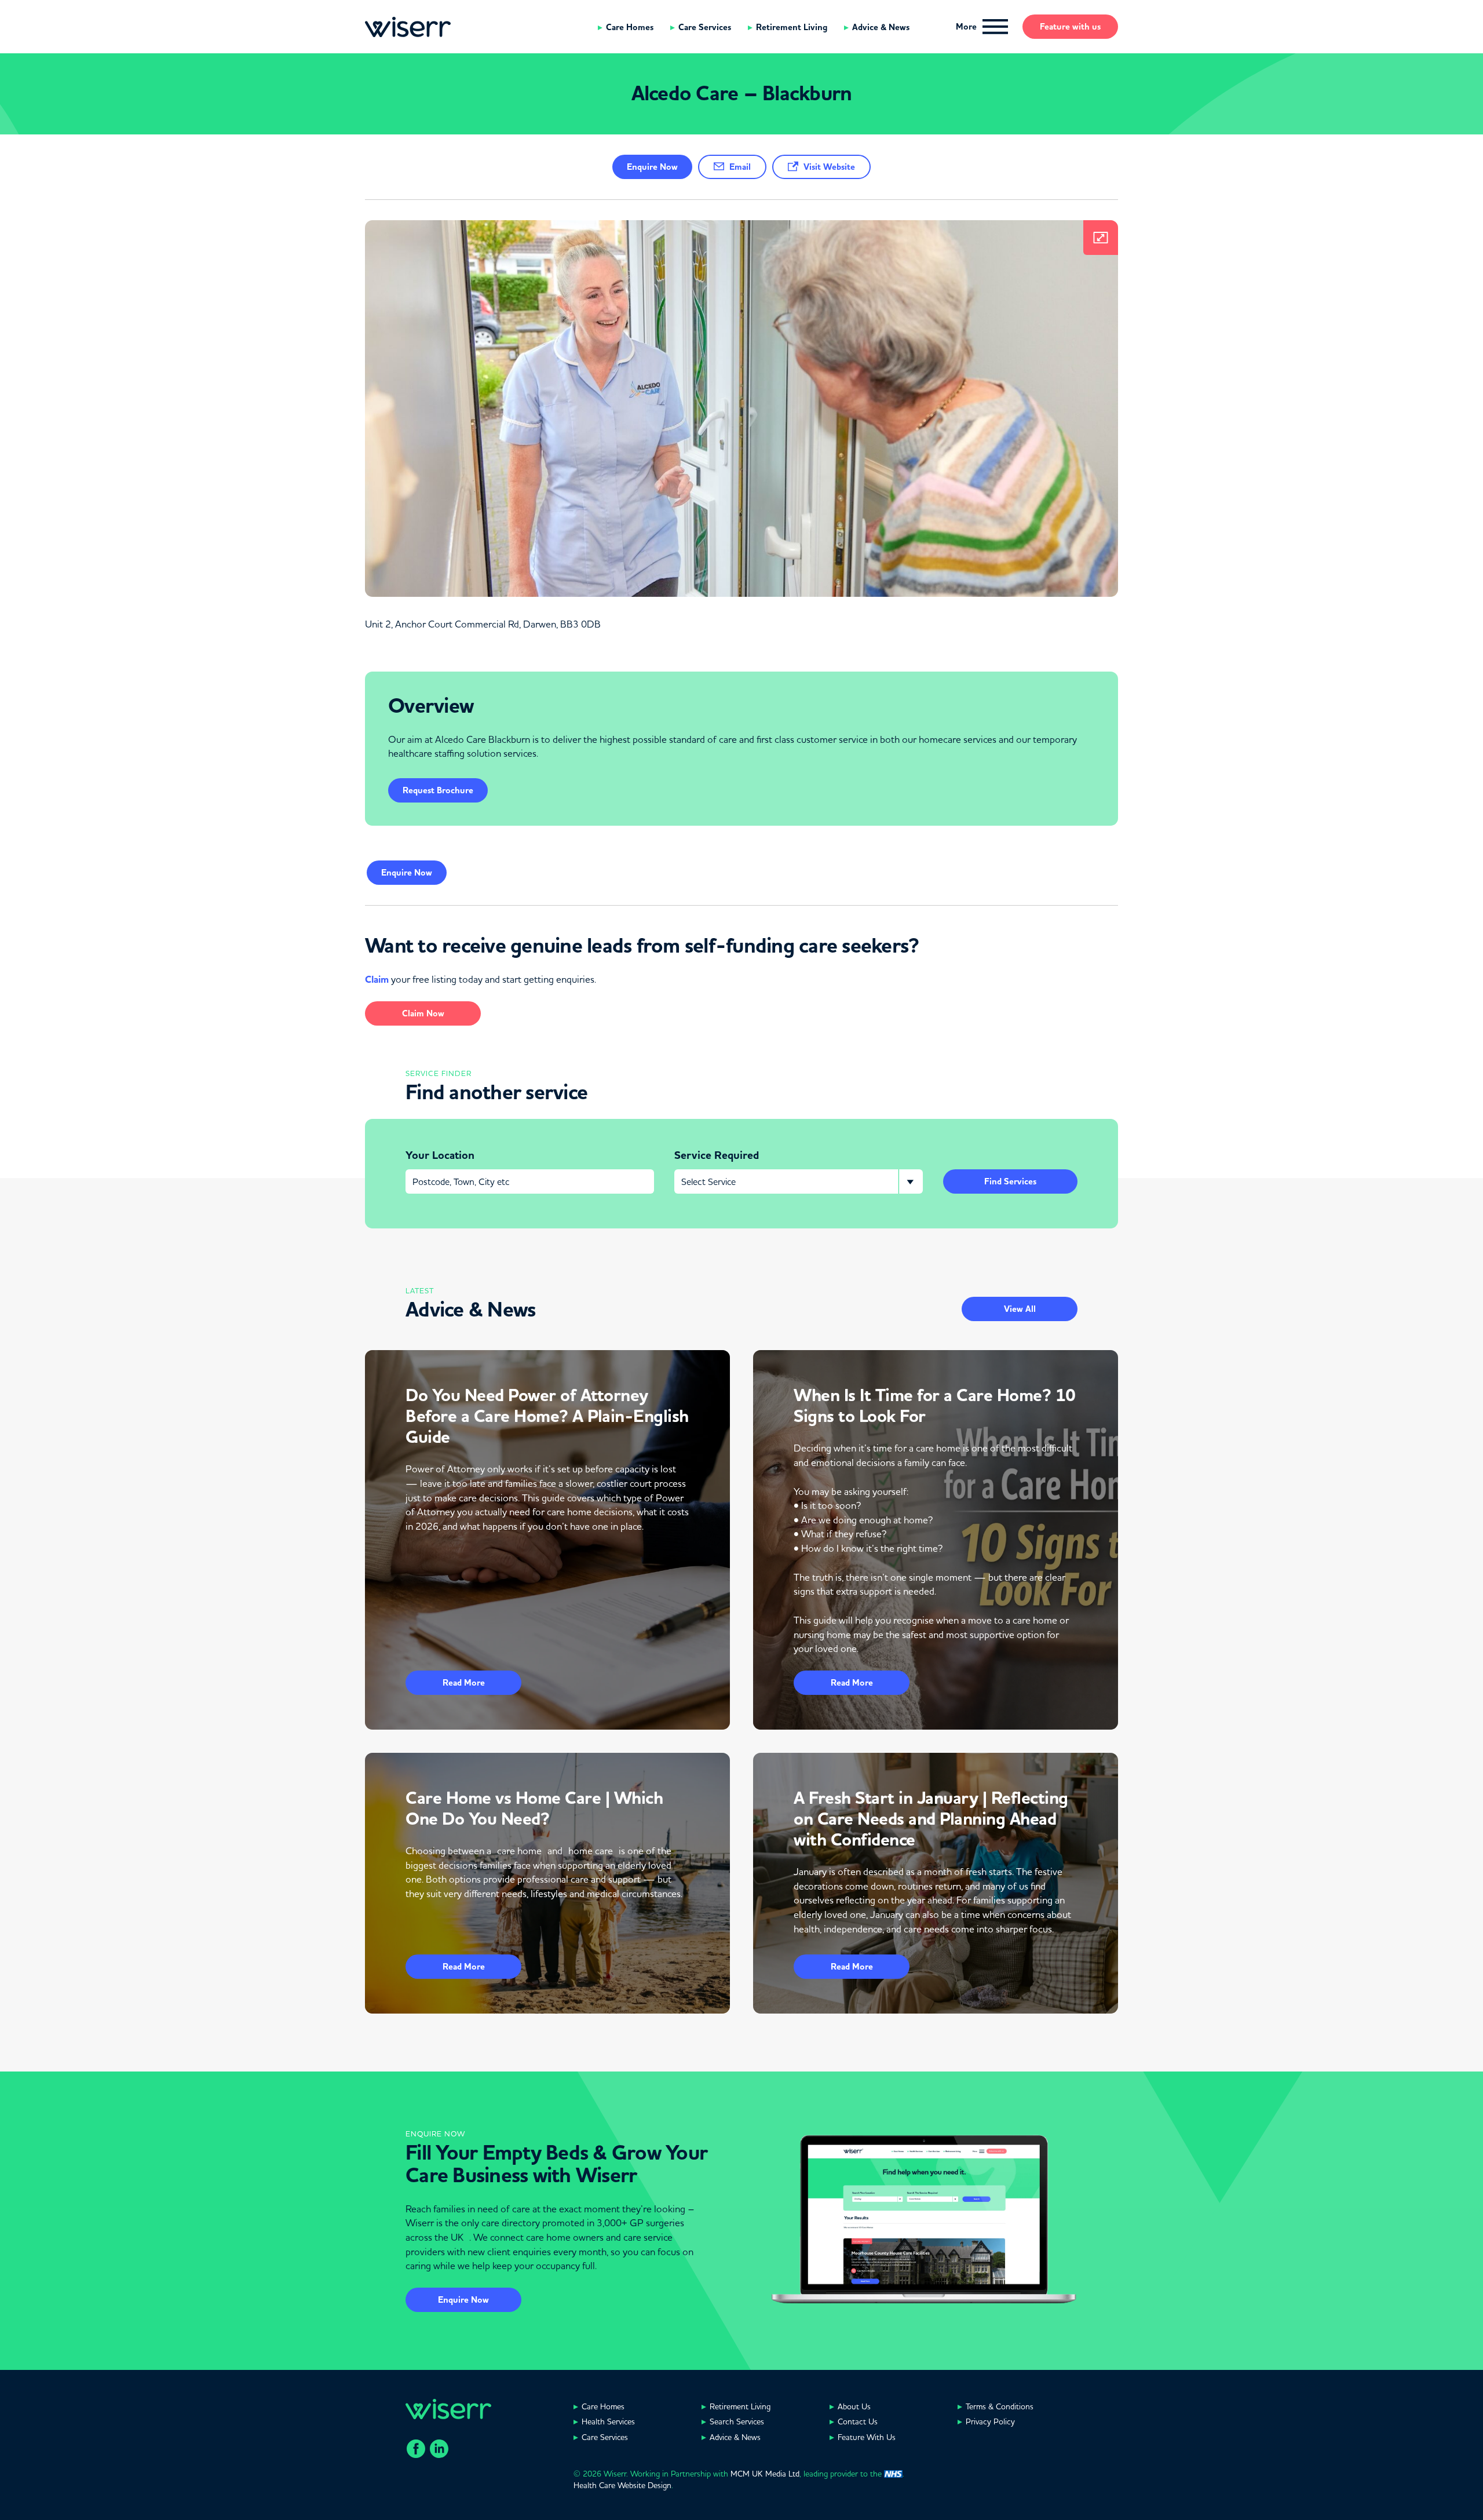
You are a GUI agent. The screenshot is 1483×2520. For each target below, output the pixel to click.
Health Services (608, 2421)
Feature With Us (867, 2437)
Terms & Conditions (1000, 2406)
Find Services (1010, 1181)
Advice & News (881, 27)
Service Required (717, 1155)
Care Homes (630, 27)
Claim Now (423, 1013)
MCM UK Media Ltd (765, 2474)
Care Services (705, 27)
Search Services (737, 2421)
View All (1020, 1309)
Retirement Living (792, 27)
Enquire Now (463, 2300)
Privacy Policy (990, 2421)
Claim (377, 980)
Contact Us (858, 2421)
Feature (1070, 27)
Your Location (440, 1155)
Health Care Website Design (622, 2485)
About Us (854, 2406)
